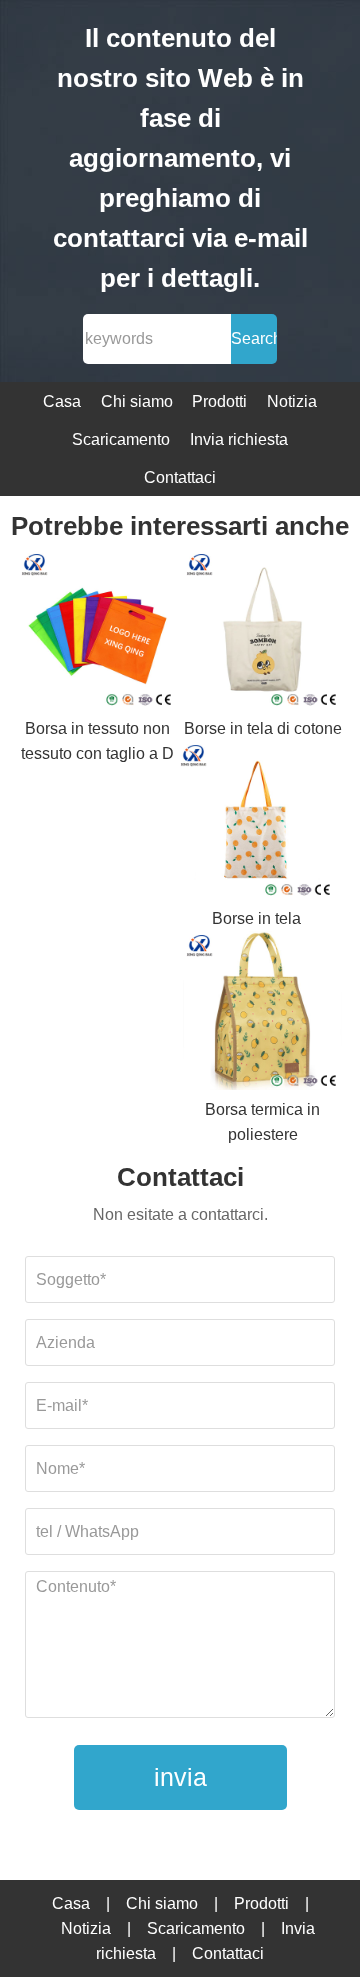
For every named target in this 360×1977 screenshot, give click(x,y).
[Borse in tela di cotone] (262, 633)
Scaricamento (121, 439)
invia (180, 1777)
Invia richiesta (239, 439)
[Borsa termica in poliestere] (262, 1014)
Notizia (292, 401)
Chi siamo (137, 401)
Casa (62, 401)
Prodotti (219, 401)
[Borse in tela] (256, 824)
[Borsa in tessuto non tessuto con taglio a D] (97, 633)
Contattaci (180, 477)
